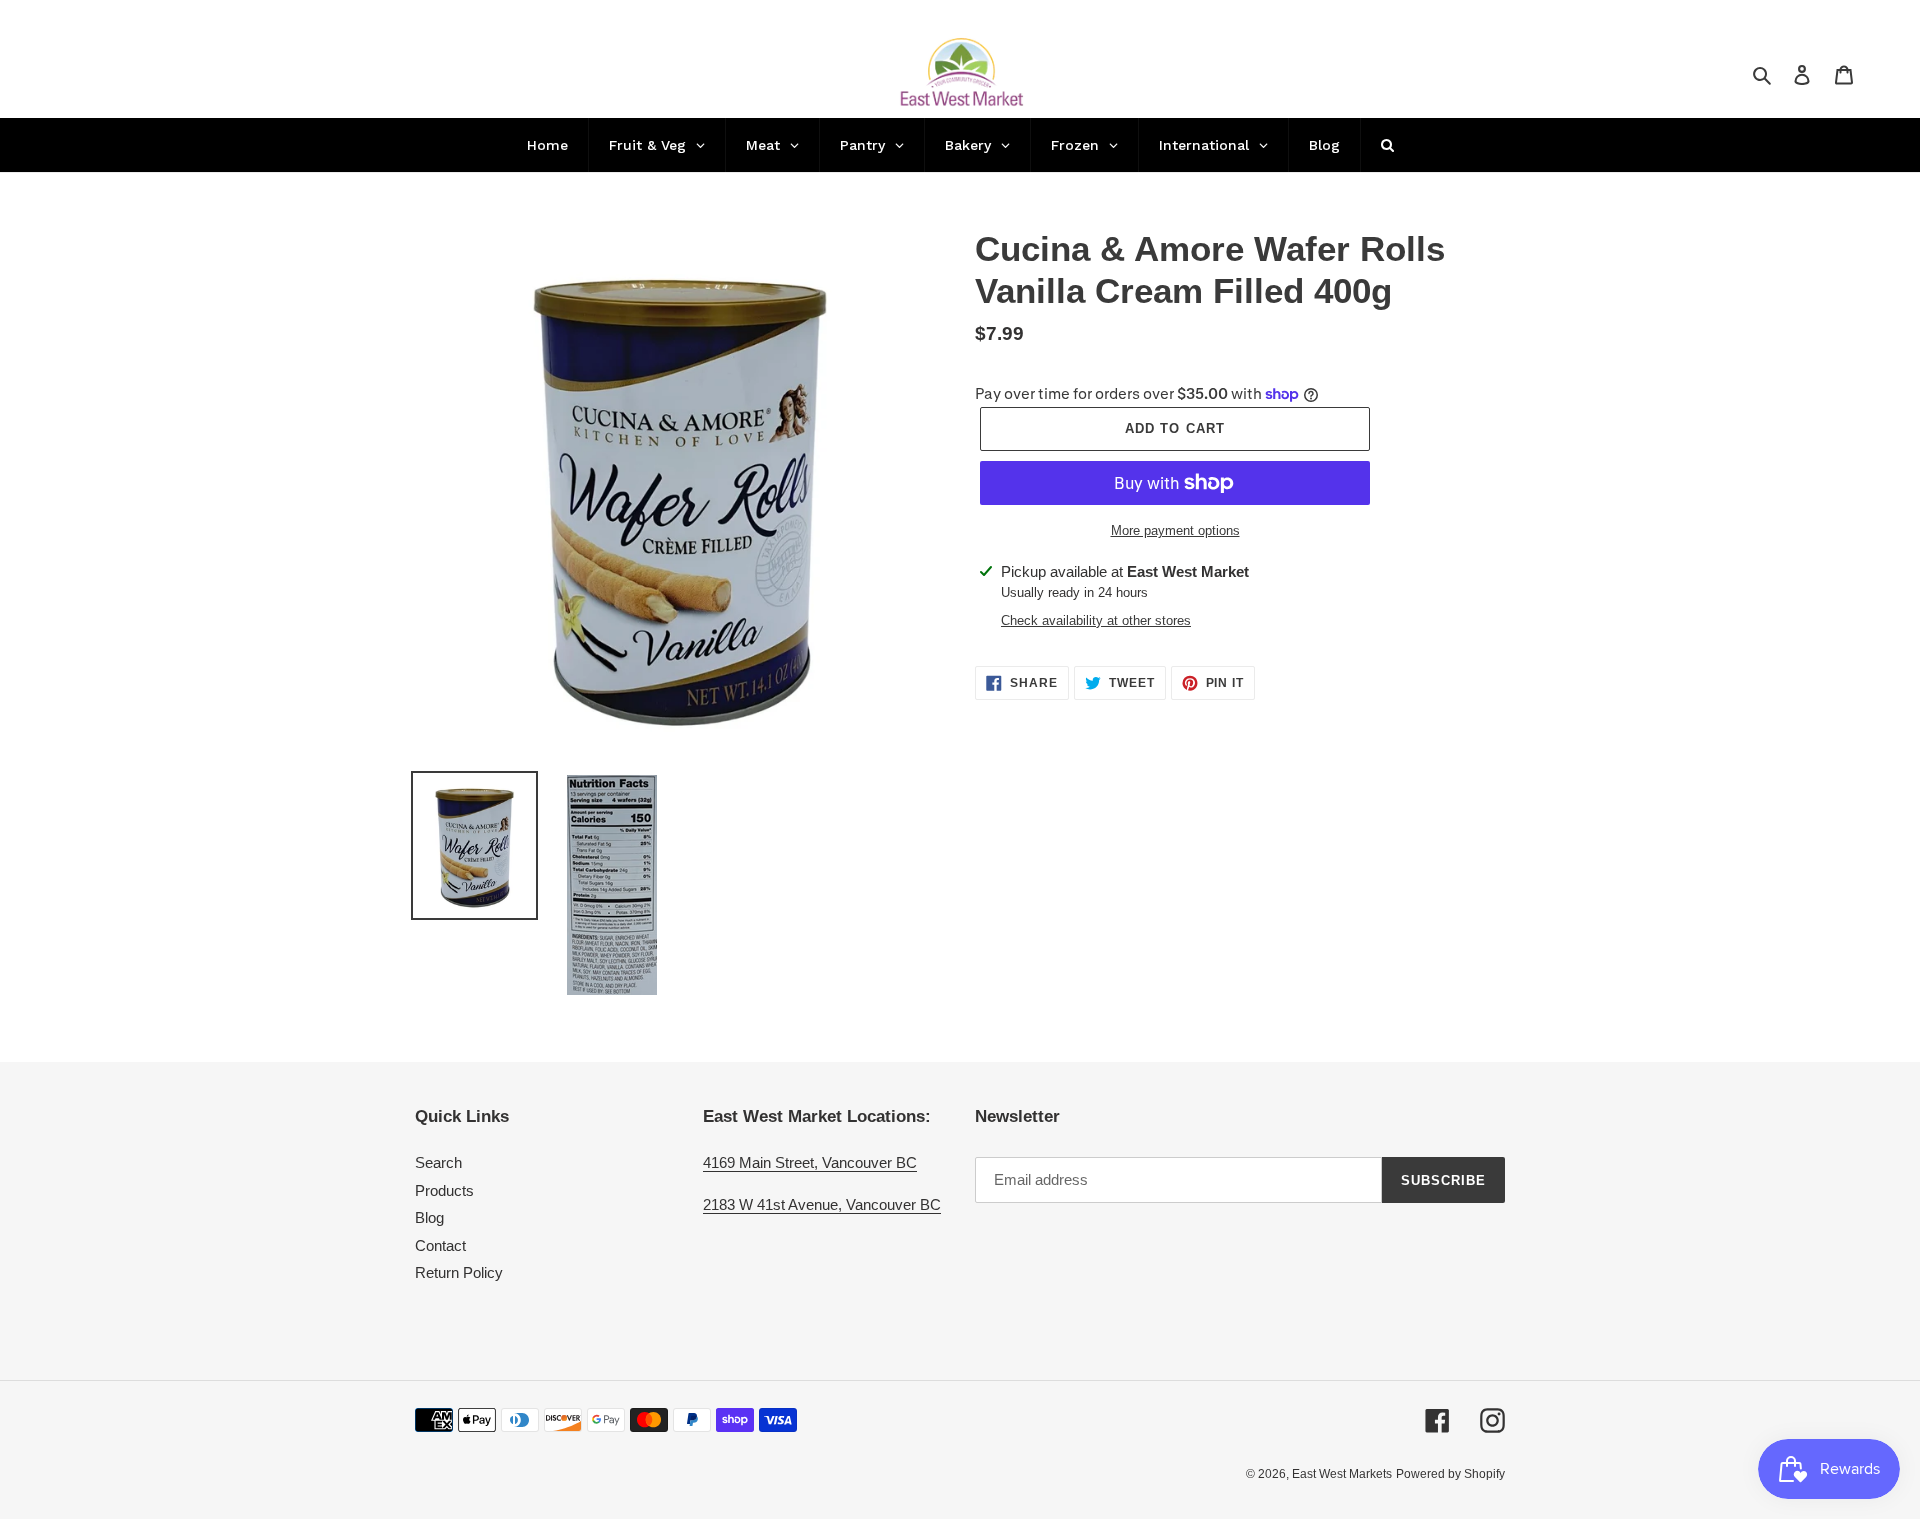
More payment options (1175, 530)
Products (444, 1190)
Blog (429, 1217)
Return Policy (459, 1272)
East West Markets (1342, 1474)
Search (438, 1162)
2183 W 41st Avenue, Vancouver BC (822, 1204)
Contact (440, 1245)
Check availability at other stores (1096, 620)
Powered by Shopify (1450, 1474)
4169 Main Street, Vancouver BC (810, 1162)
